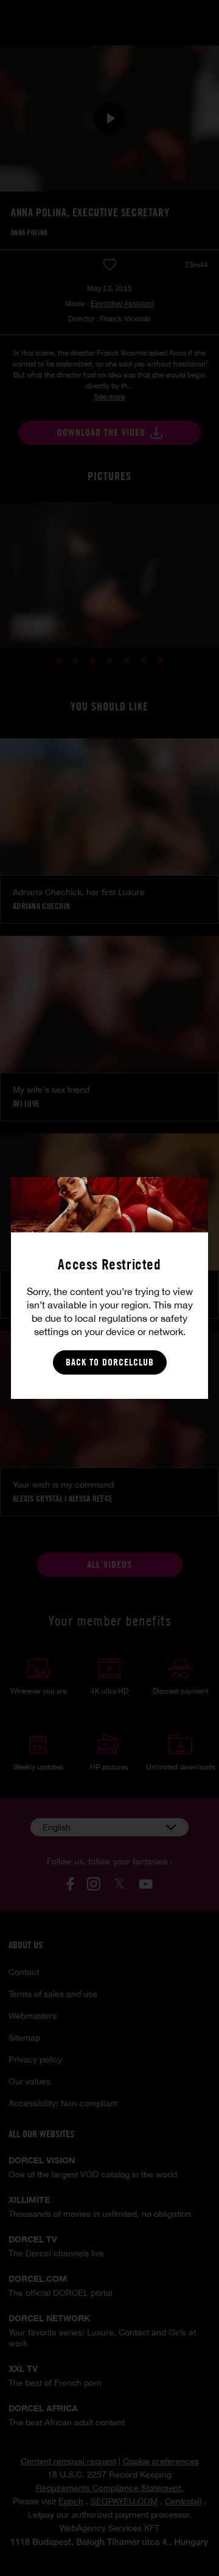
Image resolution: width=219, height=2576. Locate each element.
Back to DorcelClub (110, 1362)
